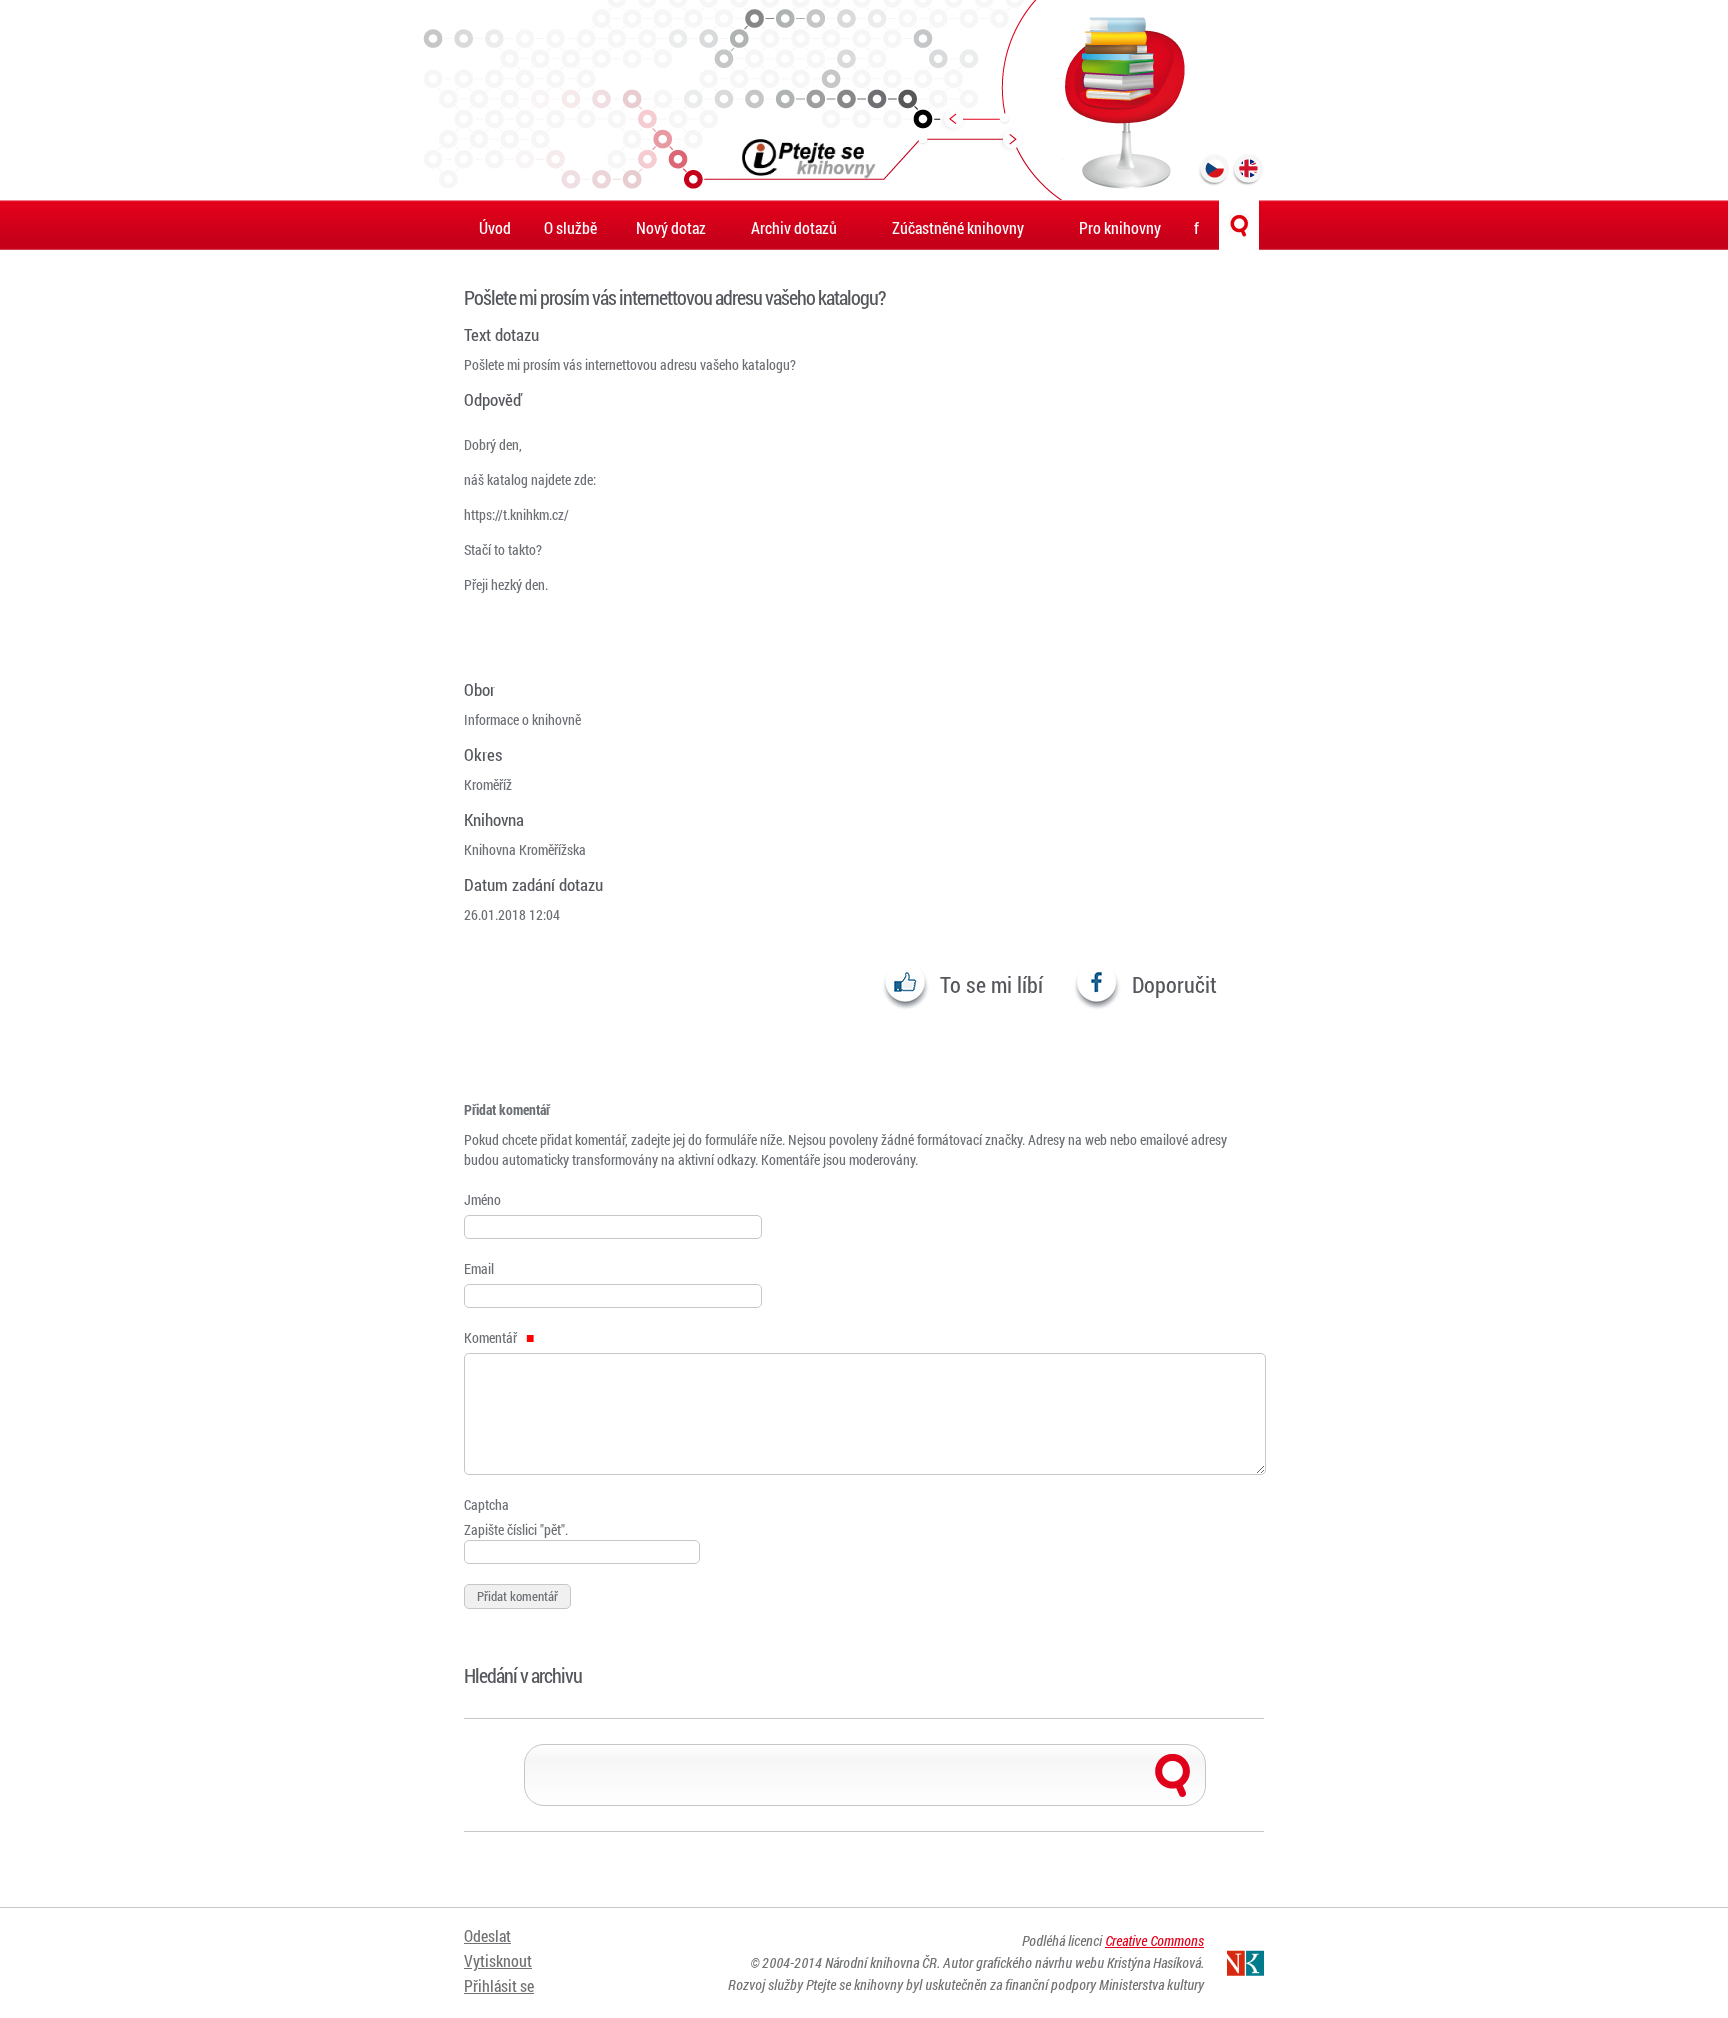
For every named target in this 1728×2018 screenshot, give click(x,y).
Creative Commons (1154, 1940)
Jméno (482, 1199)
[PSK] (864, 100)
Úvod (495, 227)
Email (479, 1268)
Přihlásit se (499, 1985)
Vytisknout (498, 1960)
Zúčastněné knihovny (958, 227)
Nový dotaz (671, 227)
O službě (570, 227)
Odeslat (487, 1935)
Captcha (486, 1504)
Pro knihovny (1120, 227)
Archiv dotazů (794, 227)
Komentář (492, 1337)
